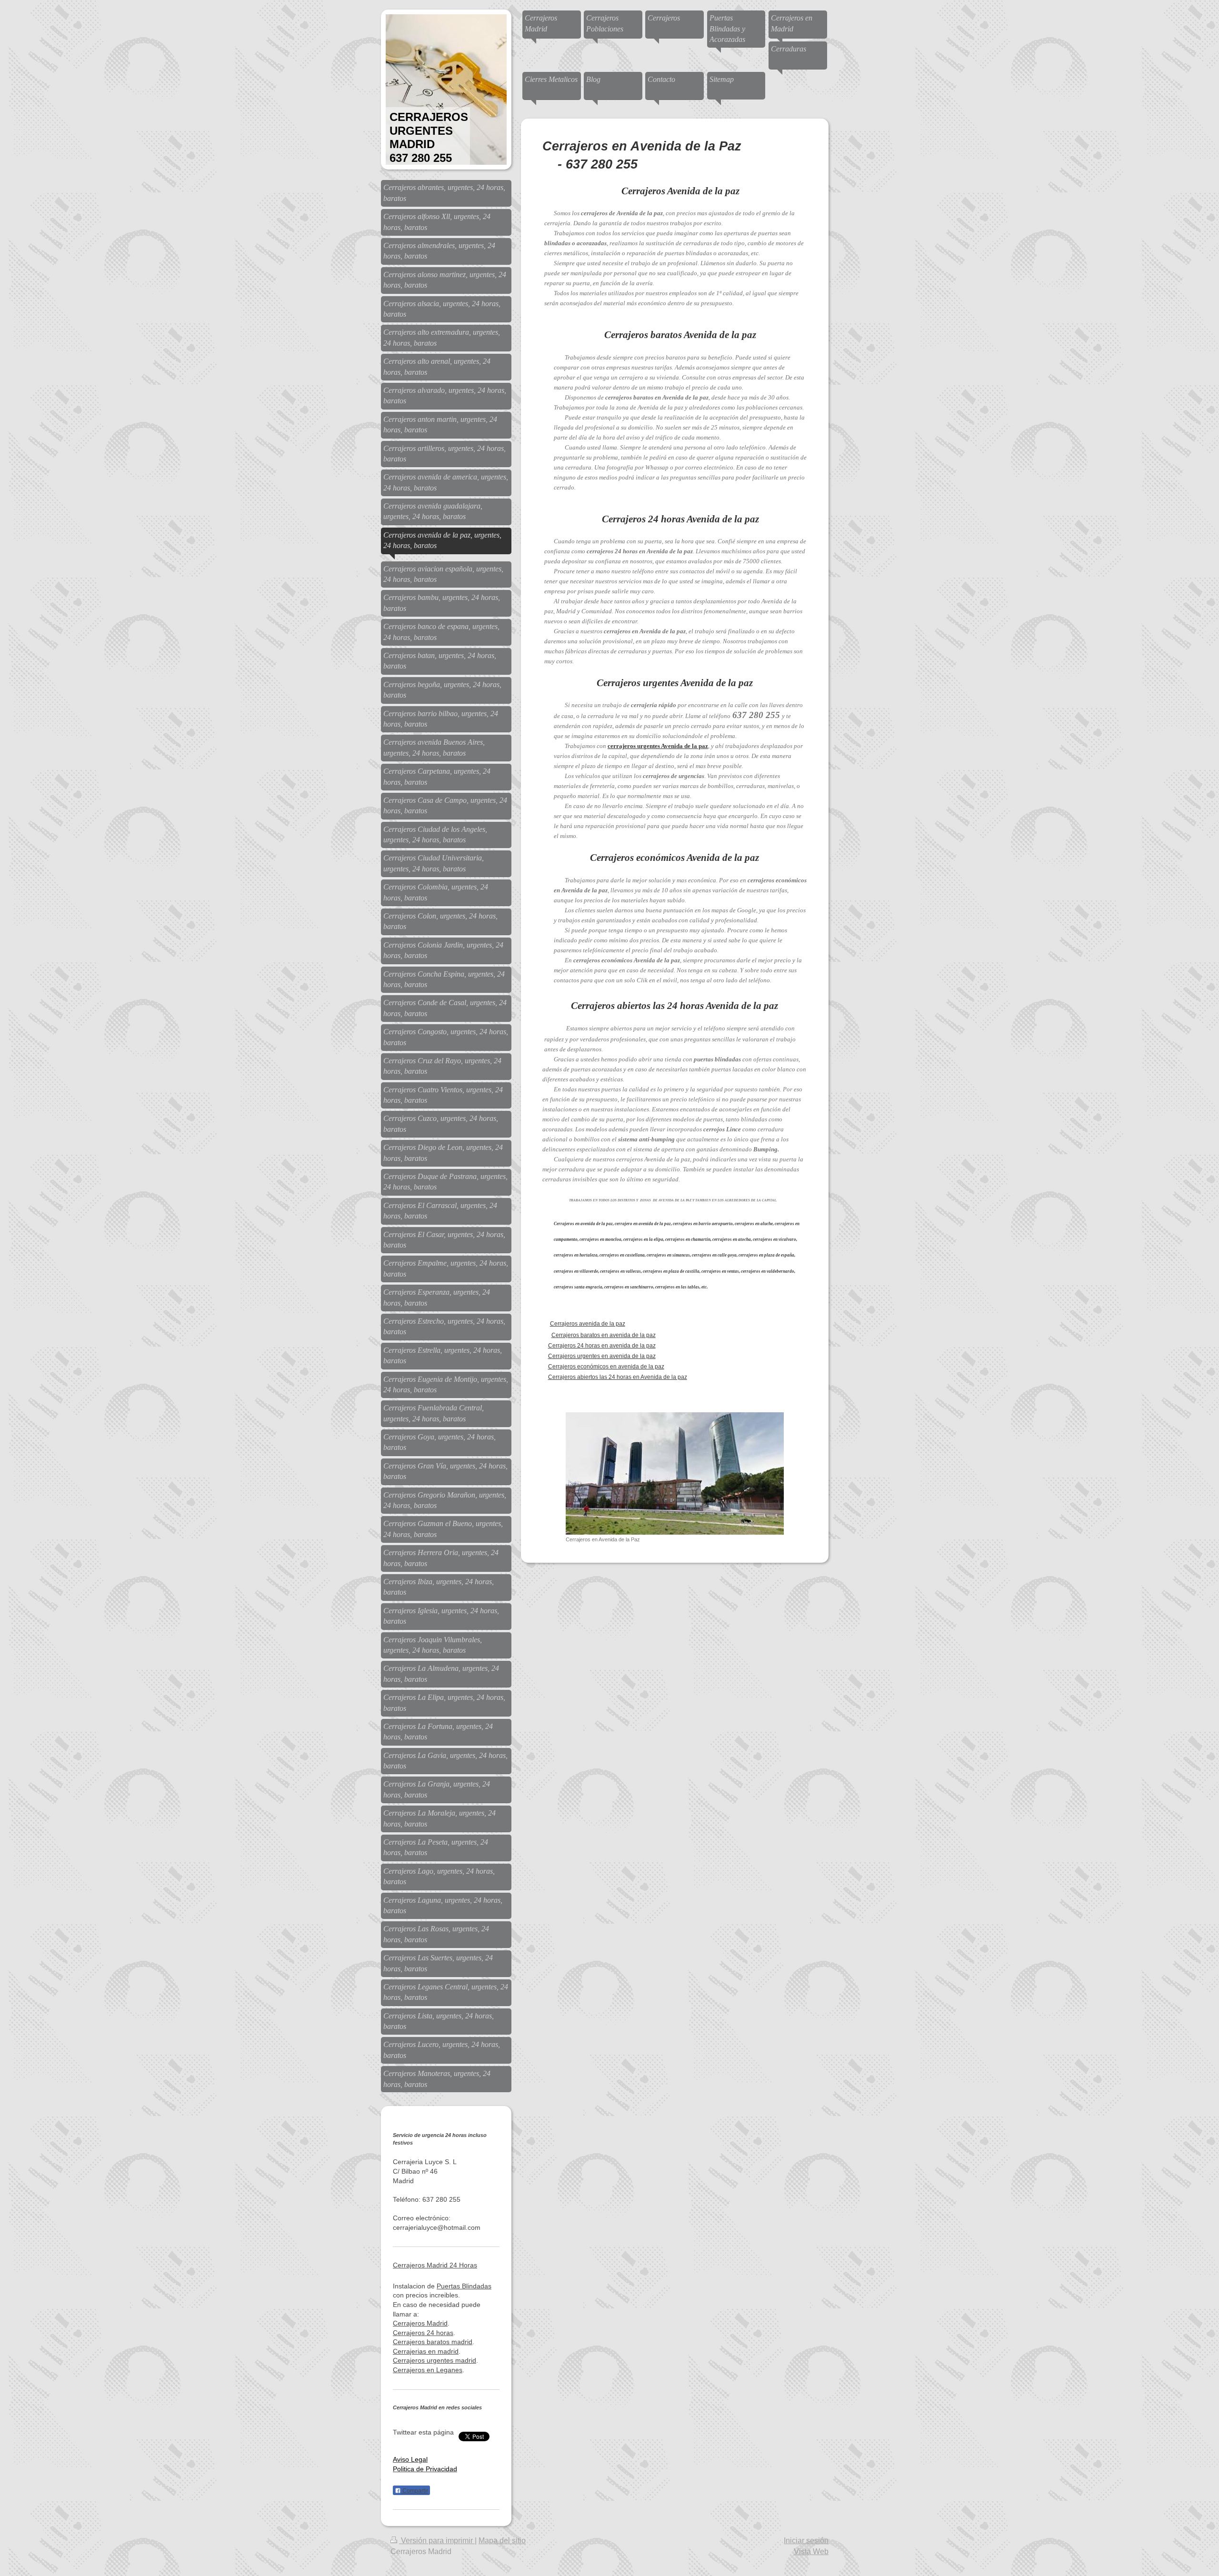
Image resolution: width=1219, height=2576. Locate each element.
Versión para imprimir (437, 2541)
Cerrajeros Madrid (420, 2323)
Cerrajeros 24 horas (423, 2333)
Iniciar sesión (806, 2541)
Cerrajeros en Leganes (428, 2370)
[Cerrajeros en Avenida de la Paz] (675, 1473)
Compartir (415, 2491)
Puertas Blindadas (464, 2286)
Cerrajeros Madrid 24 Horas (435, 2265)
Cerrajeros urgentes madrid (435, 2360)
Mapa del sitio (502, 2541)
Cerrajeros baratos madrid (433, 2342)
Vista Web (811, 2551)
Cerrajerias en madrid (426, 2351)
